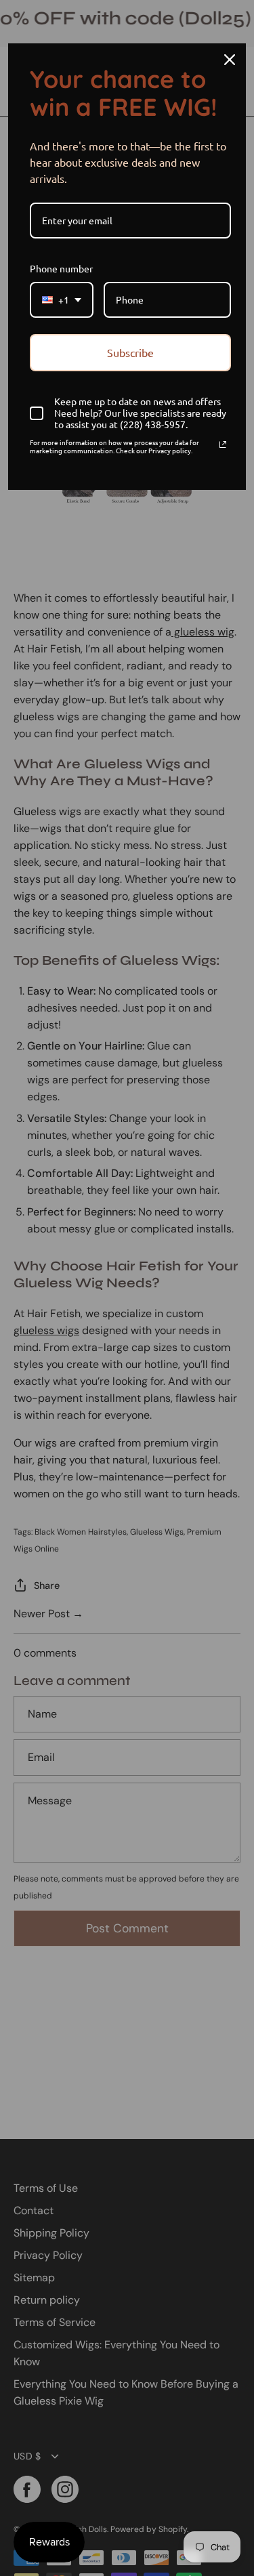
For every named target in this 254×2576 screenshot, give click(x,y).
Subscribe (130, 352)
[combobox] (62, 300)
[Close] (230, 60)
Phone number (61, 268)
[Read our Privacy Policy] (223, 444)
